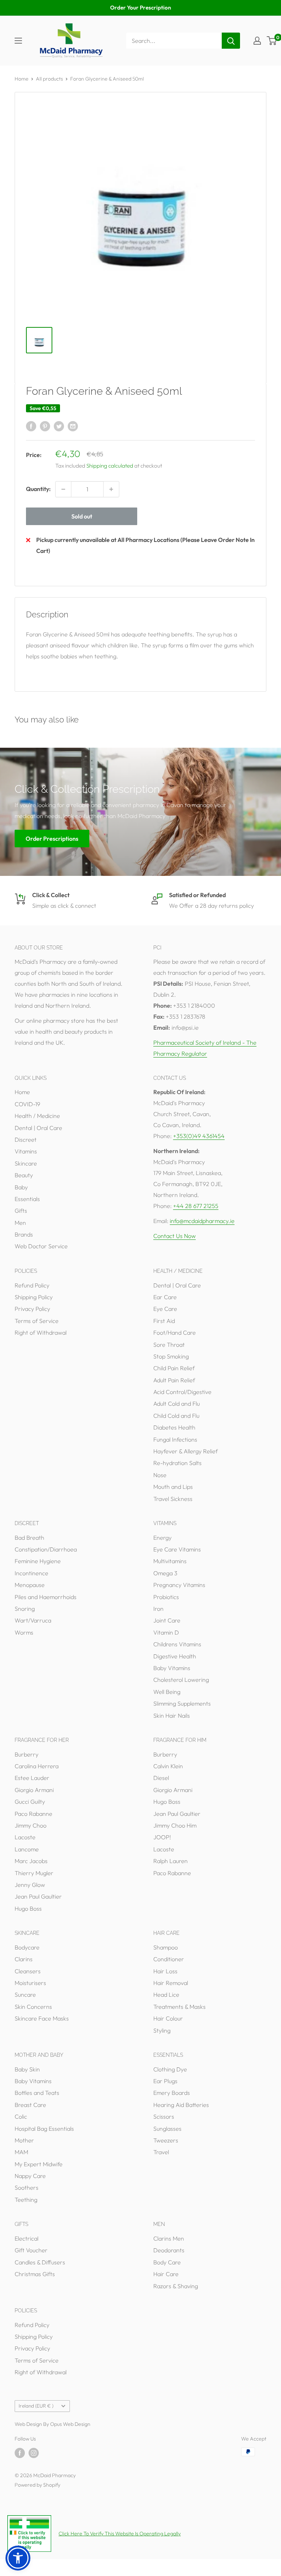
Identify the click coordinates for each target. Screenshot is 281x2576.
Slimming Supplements (182, 1703)
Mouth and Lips (173, 1487)
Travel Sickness (173, 1499)
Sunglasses (167, 2129)
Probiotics (166, 1597)
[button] (18, 2558)
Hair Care (166, 2274)
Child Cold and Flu (176, 1416)
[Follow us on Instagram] (34, 2453)
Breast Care (30, 2105)
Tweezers (166, 2140)
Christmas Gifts (35, 2274)
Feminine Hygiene (38, 1561)
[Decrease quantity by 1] (63, 489)
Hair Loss (165, 1971)
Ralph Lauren (171, 1861)
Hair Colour (168, 2018)
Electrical (27, 2238)
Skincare (26, 1163)
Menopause (30, 1585)
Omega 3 (165, 1573)
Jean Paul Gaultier (38, 1896)
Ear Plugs (165, 2081)
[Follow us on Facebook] (20, 2453)
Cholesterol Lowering (181, 1680)
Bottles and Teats (37, 2093)
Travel (161, 2152)
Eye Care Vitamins (177, 1549)
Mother (24, 2140)
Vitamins (26, 1151)
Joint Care (167, 1620)
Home (22, 79)
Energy (162, 1538)
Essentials (27, 1199)
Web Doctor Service (41, 1246)
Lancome (27, 1849)
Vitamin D (166, 1632)
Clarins (24, 1959)
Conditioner (169, 1959)
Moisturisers (30, 1983)
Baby (21, 1187)
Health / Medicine (37, 1116)
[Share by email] (73, 426)
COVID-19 (27, 1104)
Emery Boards (172, 2093)
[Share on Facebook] (31, 426)
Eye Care (165, 1309)
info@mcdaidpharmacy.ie (202, 1221)
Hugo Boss (28, 1908)
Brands (24, 1234)
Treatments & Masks (179, 2007)
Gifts (21, 1211)
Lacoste (25, 1837)
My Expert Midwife (39, 2164)
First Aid (164, 1321)
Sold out (82, 516)
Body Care (167, 2262)
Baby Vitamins (172, 1668)
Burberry (27, 1754)
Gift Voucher (31, 2250)
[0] (272, 41)
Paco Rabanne (33, 1814)
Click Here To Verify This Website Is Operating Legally (120, 2534)
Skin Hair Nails (172, 1716)
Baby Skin (27, 2069)
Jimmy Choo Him (175, 1825)
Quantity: (38, 489)
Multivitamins (170, 1561)
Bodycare (27, 1947)
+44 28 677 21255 (196, 1206)
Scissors (164, 2116)
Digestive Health (175, 1656)
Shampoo (166, 1947)
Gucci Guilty (30, 1802)
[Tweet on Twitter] (59, 426)
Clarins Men (169, 2238)
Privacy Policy (32, 1309)
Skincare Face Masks (42, 2018)
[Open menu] (18, 41)
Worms (24, 1632)
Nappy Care (30, 2176)
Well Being (167, 1692)
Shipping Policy (34, 1297)
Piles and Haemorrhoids (46, 1597)
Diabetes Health (174, 1427)
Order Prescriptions (52, 838)
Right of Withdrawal (41, 1332)
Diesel (161, 1778)
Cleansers (28, 1971)
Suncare (25, 1995)
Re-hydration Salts (177, 1463)
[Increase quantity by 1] (111, 489)
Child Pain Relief (174, 1368)
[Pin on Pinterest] (45, 426)
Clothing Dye (170, 2069)
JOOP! (162, 1837)
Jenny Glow (30, 1885)
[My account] (257, 41)
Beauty (24, 1175)
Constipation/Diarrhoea (46, 1549)
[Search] (231, 41)
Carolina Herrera (37, 1766)
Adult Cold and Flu (177, 1404)
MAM (21, 2152)
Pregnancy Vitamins (179, 1585)
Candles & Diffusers (40, 2262)
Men (20, 1223)
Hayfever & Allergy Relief (186, 1451)
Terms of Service (37, 1321)
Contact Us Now (175, 1236)
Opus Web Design (70, 2424)
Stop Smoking (171, 1356)
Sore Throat (169, 1345)
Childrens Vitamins (177, 1644)
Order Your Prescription (140, 8)
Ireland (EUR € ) (36, 2406)
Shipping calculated (110, 466)
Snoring (25, 1609)
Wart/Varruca (33, 1620)
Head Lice (166, 1995)
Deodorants (169, 2250)
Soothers (27, 2187)
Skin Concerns (33, 2007)
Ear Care (165, 1297)
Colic (21, 2116)
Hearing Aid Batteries (181, 2105)
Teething (26, 2200)
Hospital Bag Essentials (44, 2129)
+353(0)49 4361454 (199, 1136)
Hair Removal (171, 1983)
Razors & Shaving (176, 2286)
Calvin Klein (168, 1766)
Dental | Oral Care (38, 1128)
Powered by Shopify (38, 2485)
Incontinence (31, 1573)
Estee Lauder (32, 1778)
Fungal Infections (175, 1439)
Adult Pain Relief (174, 1380)
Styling (162, 2030)
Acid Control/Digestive (182, 1392)
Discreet (26, 1140)
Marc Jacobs (31, 1861)
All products (49, 79)
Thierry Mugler (34, 1873)
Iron (158, 1609)
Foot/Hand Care (175, 1332)
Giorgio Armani (34, 1790)
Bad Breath (29, 1538)
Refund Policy (32, 1285)
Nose (160, 1475)
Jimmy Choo (31, 1825)
